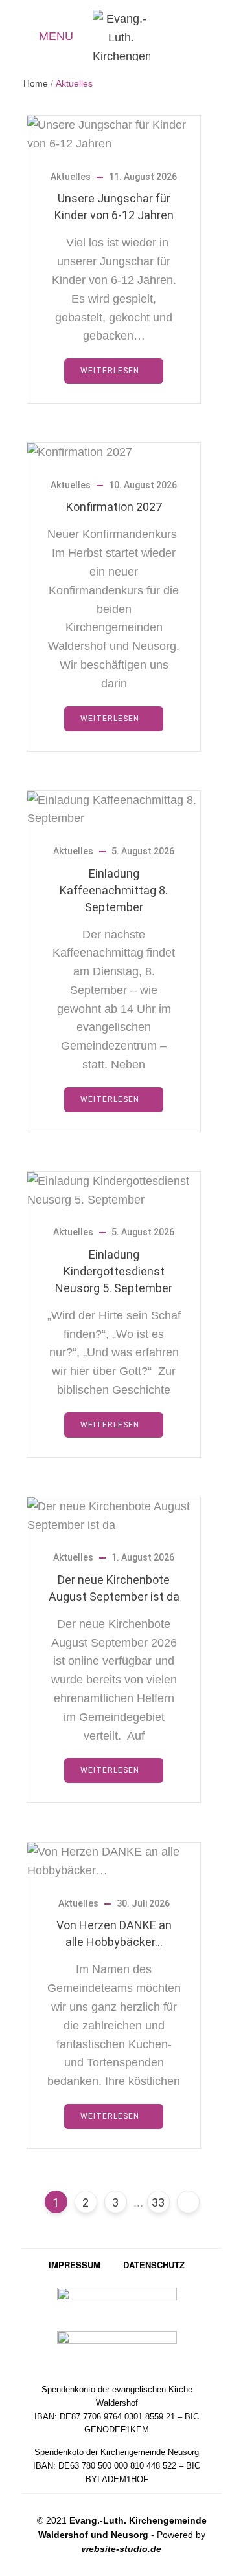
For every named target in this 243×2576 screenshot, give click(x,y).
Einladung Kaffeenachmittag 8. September (114, 890)
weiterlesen (110, 371)
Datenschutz (154, 2265)
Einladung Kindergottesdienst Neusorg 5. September (114, 1271)
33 (158, 2203)
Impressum (75, 2265)
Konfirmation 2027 (114, 507)
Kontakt (170, 36)
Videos (218, 38)
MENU (56, 36)
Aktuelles (194, 38)
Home (36, 83)
